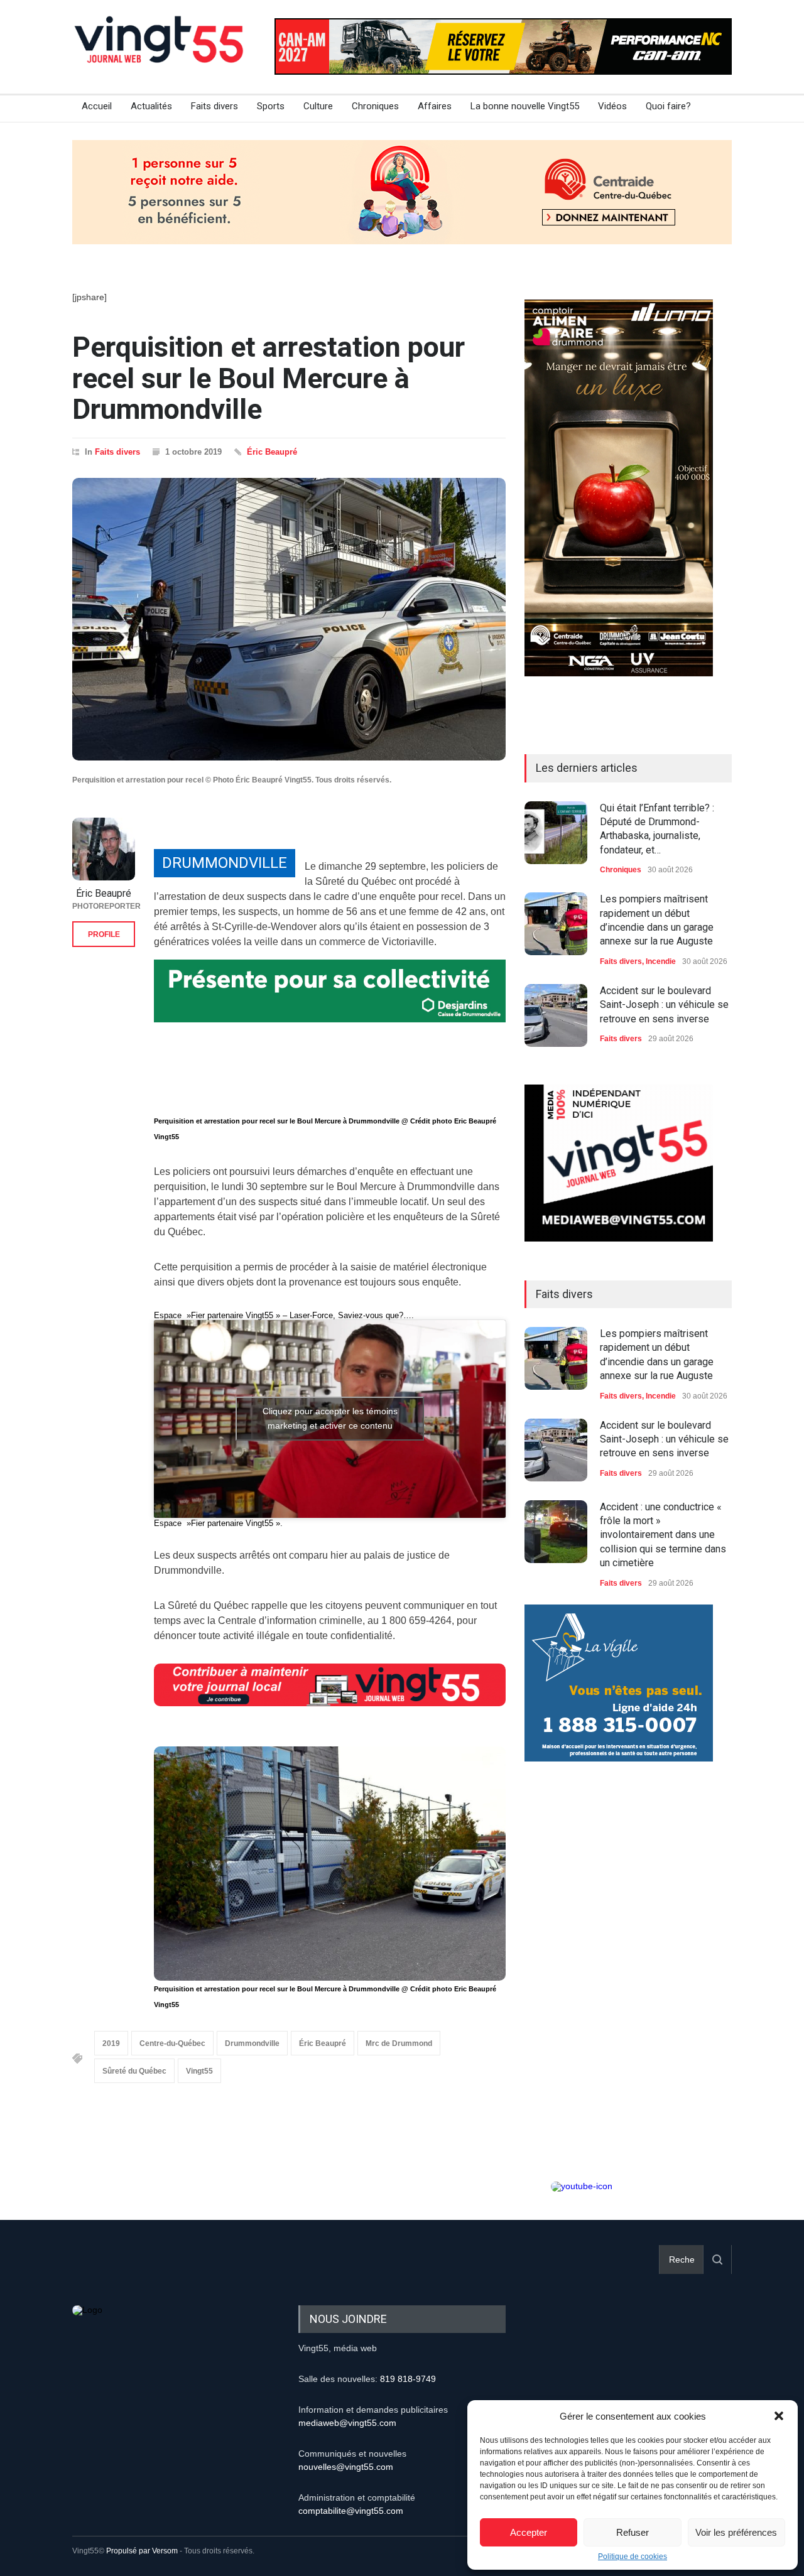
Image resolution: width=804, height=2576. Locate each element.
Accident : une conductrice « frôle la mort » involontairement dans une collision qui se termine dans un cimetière (663, 1535)
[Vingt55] (160, 53)
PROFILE (104, 934)
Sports (271, 106)
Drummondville (252, 2043)
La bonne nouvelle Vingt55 (525, 106)
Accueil (97, 106)
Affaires (435, 106)
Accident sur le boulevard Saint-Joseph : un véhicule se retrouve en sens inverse (664, 1005)
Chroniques (375, 106)
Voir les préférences (736, 2532)
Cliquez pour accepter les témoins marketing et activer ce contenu (330, 1418)
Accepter (529, 2532)
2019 (111, 2043)
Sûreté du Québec (134, 2071)
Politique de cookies (633, 2557)
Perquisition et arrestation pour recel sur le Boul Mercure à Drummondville (269, 378)
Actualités (151, 106)
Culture (318, 106)
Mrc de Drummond (399, 2043)
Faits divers (215, 106)
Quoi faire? (668, 106)
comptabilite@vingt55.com (351, 2511)
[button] (779, 2416)
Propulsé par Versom (142, 2551)
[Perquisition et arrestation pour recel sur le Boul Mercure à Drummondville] (289, 619)
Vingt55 (199, 2071)
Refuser (633, 2532)
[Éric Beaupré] (104, 849)
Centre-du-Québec (172, 2043)
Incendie (661, 961)
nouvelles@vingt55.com (346, 2467)
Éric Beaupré (272, 452)
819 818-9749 (408, 2379)
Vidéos (612, 106)
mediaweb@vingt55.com (347, 2423)
